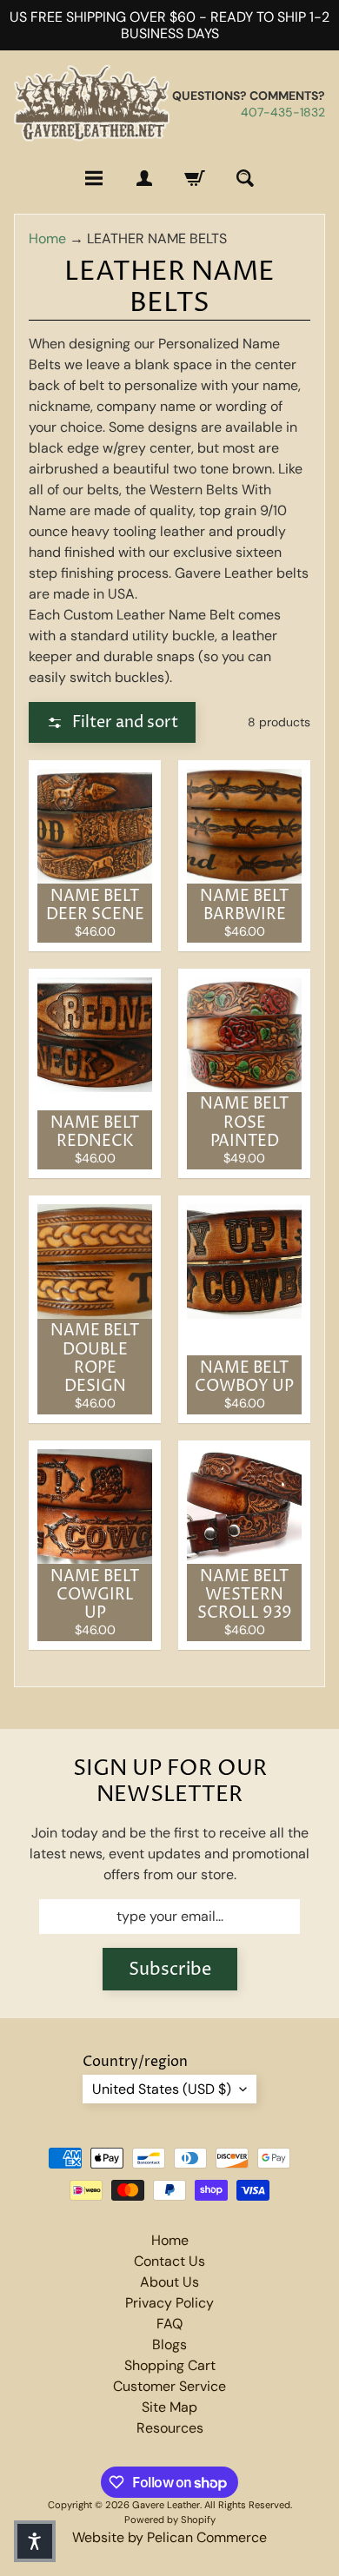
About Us (169, 2282)
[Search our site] (245, 178)
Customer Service (169, 2386)
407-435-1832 (283, 112)
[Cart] (195, 178)
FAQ (169, 2324)
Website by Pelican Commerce (169, 2537)
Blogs (169, 2344)
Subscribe (170, 1970)
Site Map (169, 2407)
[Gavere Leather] (92, 103)
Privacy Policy (169, 2303)
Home (47, 238)
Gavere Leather (166, 2505)
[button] (112, 722)
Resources (170, 2428)
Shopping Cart (170, 2365)
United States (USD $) (162, 2089)
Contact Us (169, 2261)
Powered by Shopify (170, 2520)
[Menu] (94, 178)
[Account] (144, 178)
